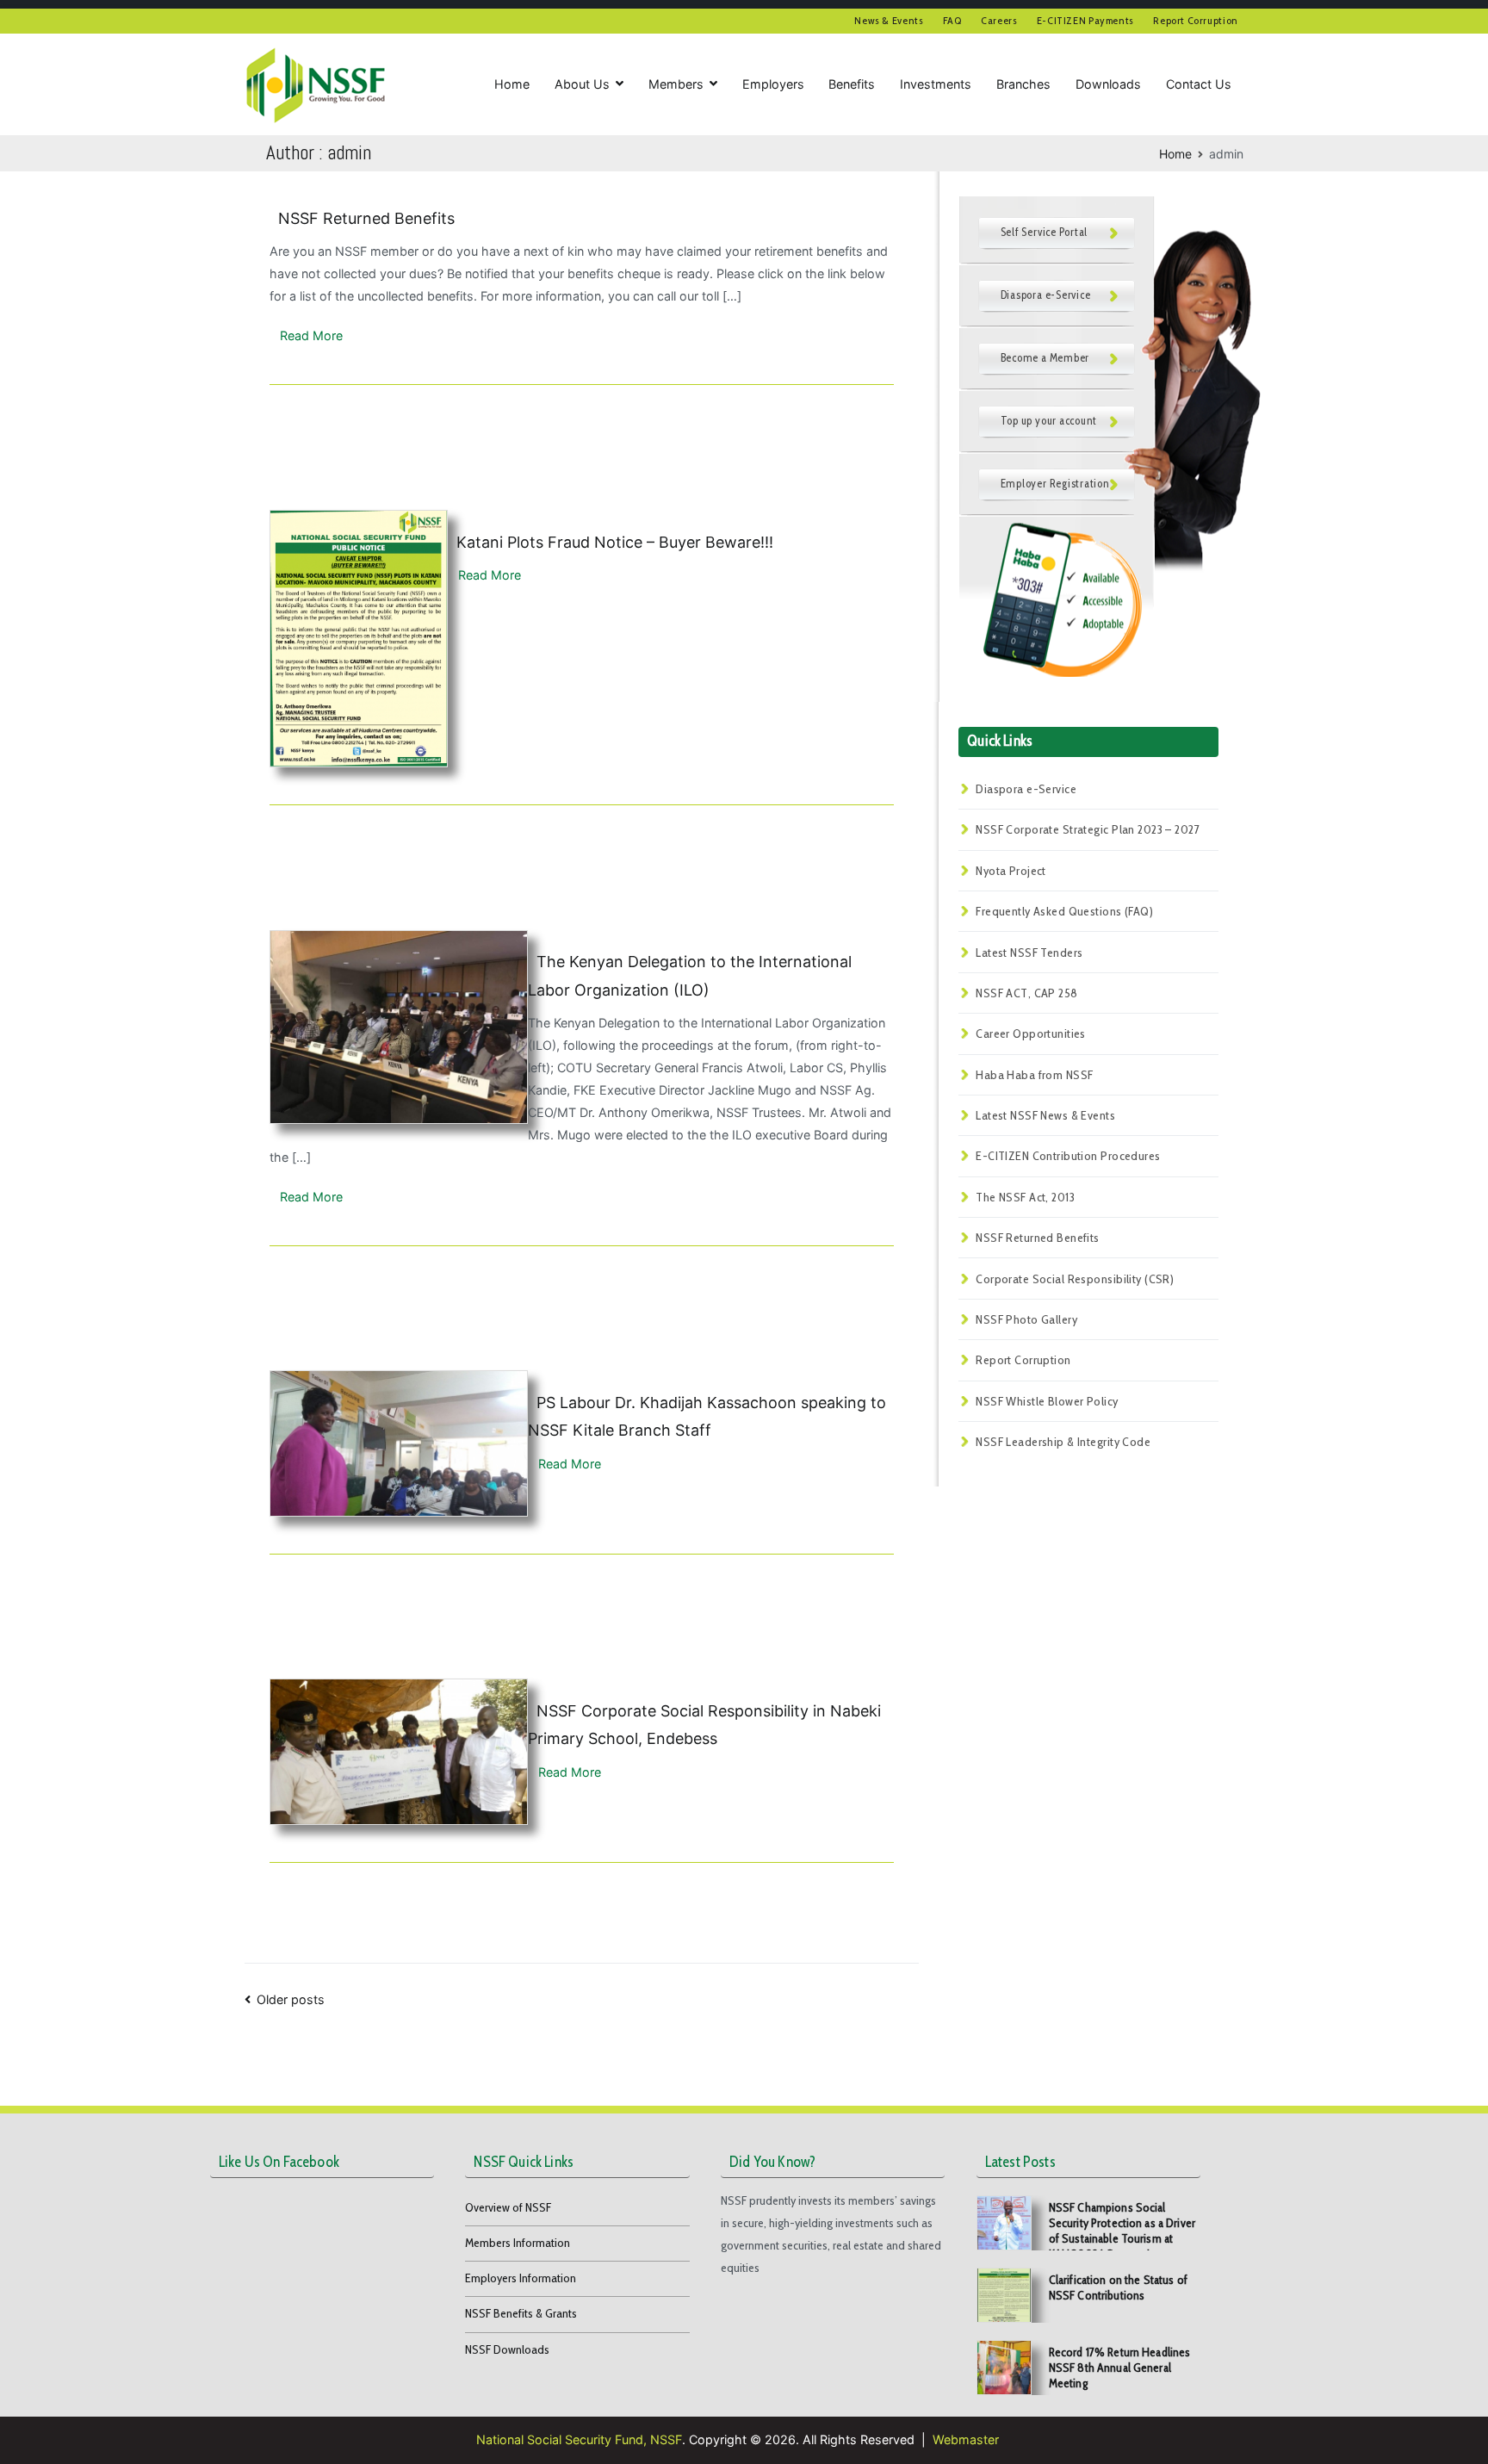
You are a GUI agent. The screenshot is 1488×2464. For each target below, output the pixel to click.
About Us (582, 84)
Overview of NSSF (508, 2207)
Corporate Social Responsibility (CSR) (1075, 1279)
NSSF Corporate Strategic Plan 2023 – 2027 (1088, 829)
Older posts (291, 1999)
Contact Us (1199, 84)
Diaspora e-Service (1026, 789)
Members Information (518, 2243)
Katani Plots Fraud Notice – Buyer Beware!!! (615, 542)
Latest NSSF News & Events (1045, 1115)
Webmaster (966, 2439)
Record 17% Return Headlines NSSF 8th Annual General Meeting (1120, 2368)
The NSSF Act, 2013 (1025, 1197)
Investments (936, 84)
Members (676, 84)
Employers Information (521, 2278)
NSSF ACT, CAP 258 (1026, 993)
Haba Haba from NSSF (1034, 1075)
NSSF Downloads (507, 2349)
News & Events (889, 20)
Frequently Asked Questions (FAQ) (1064, 911)
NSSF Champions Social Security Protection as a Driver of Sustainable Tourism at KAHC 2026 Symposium (1122, 2231)
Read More (306, 335)
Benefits (852, 84)
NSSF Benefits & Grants (521, 2313)
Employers (773, 84)
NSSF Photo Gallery (1026, 1319)
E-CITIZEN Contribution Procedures (1068, 1156)
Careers (999, 20)
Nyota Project (1011, 871)
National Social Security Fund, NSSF (579, 2439)
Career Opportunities (1031, 1033)
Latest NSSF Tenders (1029, 953)
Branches (1023, 84)
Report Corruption (1196, 20)
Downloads (1108, 84)
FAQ (952, 20)
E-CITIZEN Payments (1085, 20)
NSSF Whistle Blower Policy (1047, 1401)
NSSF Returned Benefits (366, 218)
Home (512, 84)
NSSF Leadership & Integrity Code (1063, 1442)
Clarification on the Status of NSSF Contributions (1118, 2287)
